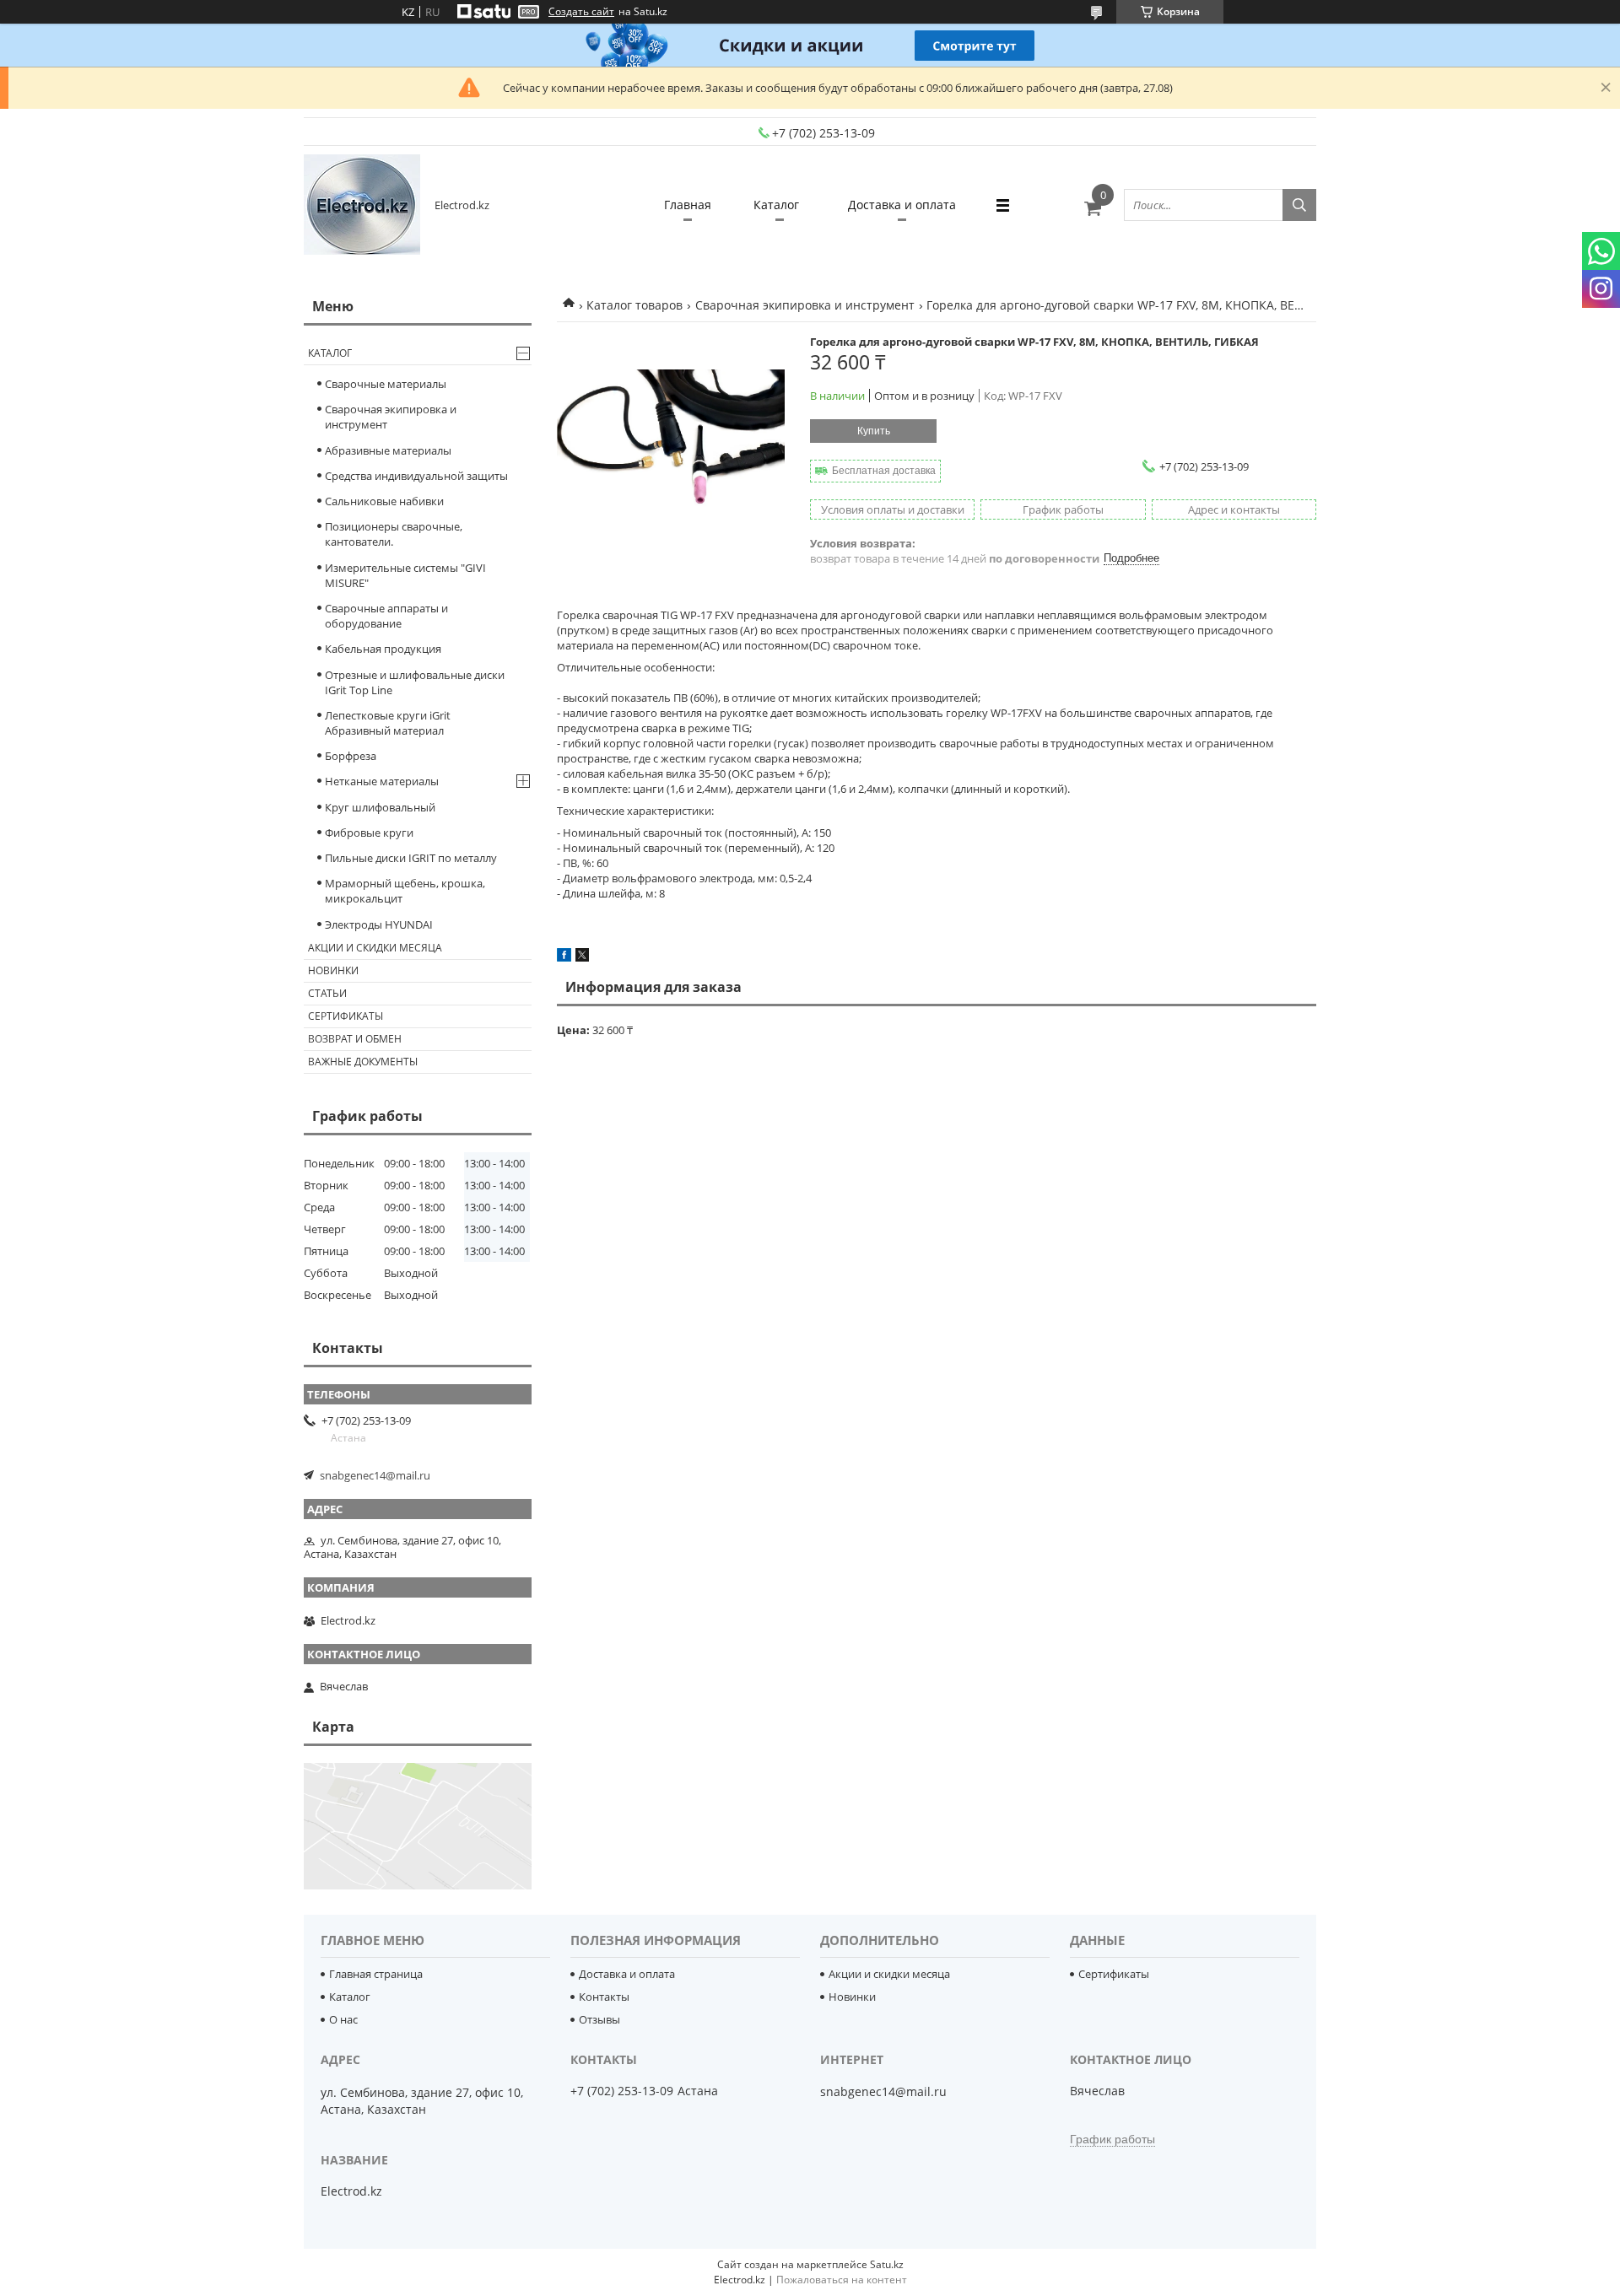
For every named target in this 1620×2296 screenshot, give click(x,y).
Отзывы (599, 2019)
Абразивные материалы (388, 450)
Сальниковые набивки (384, 501)
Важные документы (363, 1062)
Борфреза (351, 756)
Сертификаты (346, 1016)
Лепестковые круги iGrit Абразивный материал (388, 723)
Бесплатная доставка (884, 471)
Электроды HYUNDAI (379, 924)
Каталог (776, 205)
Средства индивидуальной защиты (416, 476)
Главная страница (376, 1974)
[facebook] (564, 957)
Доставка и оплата (902, 205)
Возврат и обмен (355, 1039)
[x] (582, 957)
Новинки (333, 970)
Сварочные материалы (386, 384)
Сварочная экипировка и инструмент (805, 305)
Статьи (327, 993)
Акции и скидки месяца (375, 948)
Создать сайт (581, 12)
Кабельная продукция (383, 649)
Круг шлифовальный (380, 807)
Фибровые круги (369, 833)
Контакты (604, 1997)
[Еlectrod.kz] (362, 205)
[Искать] (1299, 205)
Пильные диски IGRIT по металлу (411, 858)
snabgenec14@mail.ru (375, 1475)
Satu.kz (887, 2264)
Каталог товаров (634, 305)
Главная (688, 205)
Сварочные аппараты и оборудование (386, 616)
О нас (343, 2019)
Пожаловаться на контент (842, 2280)
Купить (874, 431)
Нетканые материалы (382, 781)
